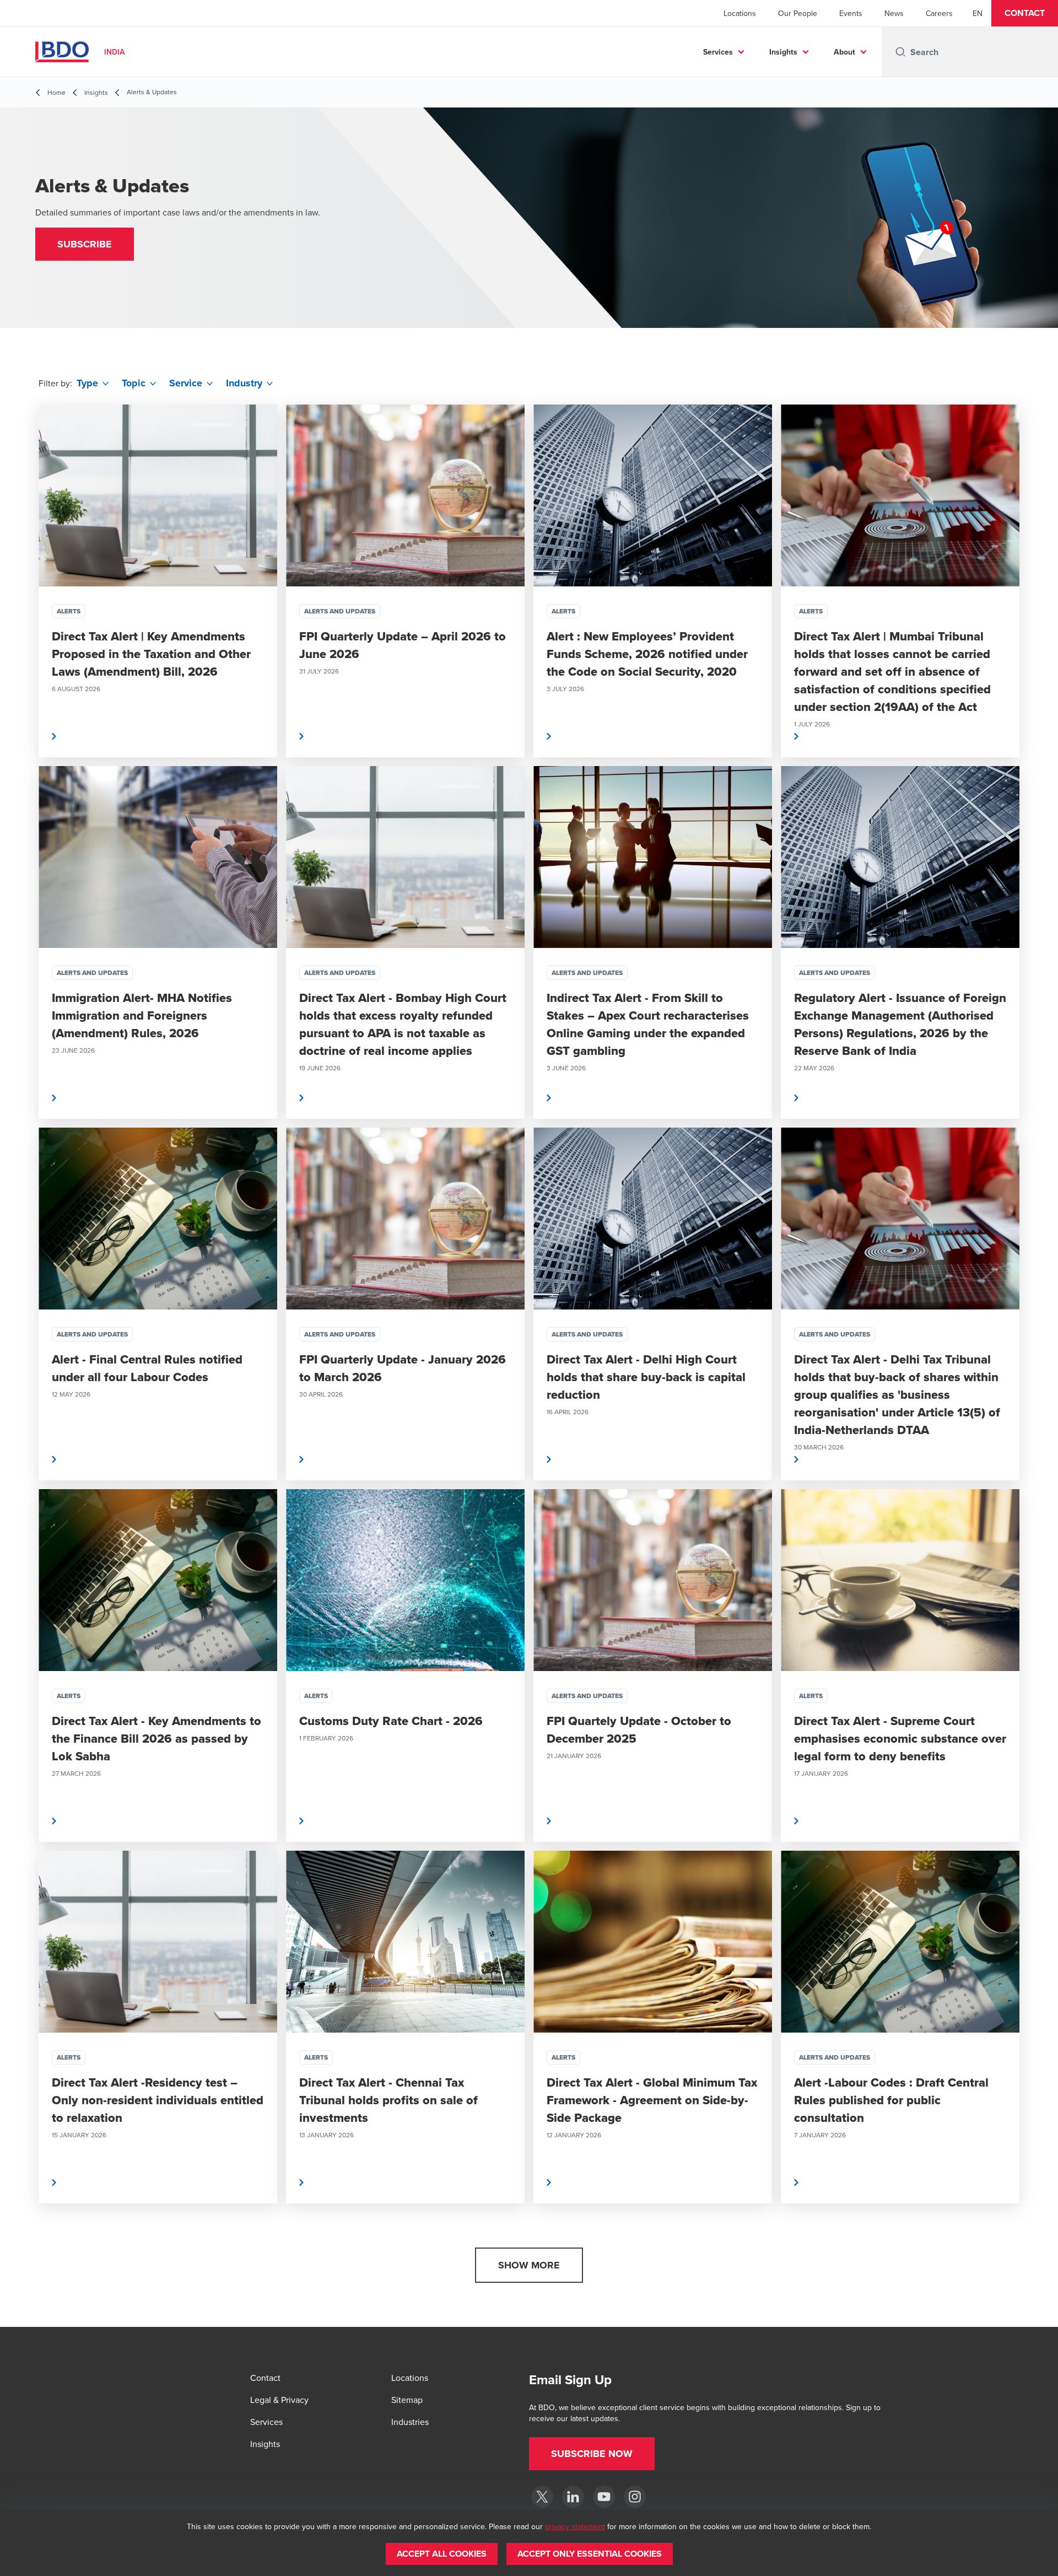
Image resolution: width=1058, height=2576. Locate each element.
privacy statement (575, 2526)
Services (718, 52)
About (844, 52)
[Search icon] (900, 52)
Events (851, 13)
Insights (783, 52)
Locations (740, 13)
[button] (1025, 13)
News (894, 13)
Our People (798, 13)
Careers (939, 13)
